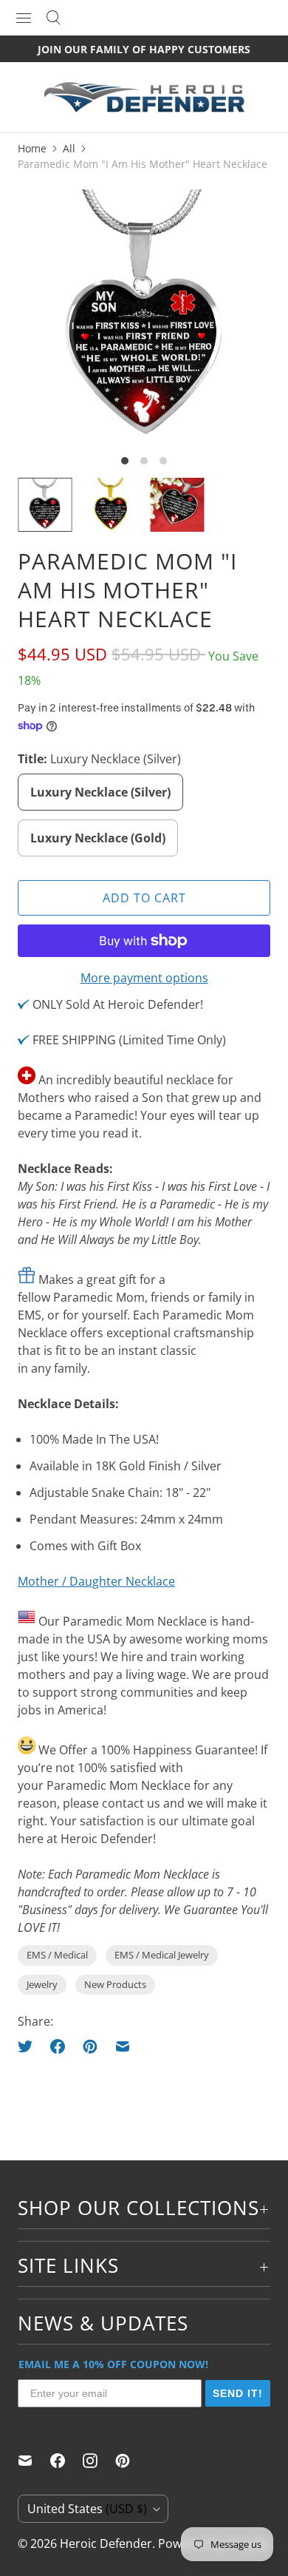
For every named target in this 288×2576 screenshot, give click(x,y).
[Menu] (24, 18)
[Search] (53, 18)
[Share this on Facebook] (58, 2046)
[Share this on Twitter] (30, 2046)
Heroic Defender (106, 2543)
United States (87, 2509)
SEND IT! (238, 2393)
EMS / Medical (57, 1955)
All (69, 148)
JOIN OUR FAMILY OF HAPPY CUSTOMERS (144, 49)
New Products (115, 1984)
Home (32, 148)
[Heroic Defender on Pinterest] (131, 2461)
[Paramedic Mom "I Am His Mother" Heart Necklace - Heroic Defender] (144, 316)
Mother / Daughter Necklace (96, 1581)
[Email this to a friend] (123, 2046)
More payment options (144, 978)
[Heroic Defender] (144, 105)
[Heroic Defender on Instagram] (99, 2461)
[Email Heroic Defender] (34, 2461)
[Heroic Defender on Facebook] (66, 2461)
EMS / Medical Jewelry (162, 1955)
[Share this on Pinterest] (90, 2046)
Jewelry (42, 1984)
